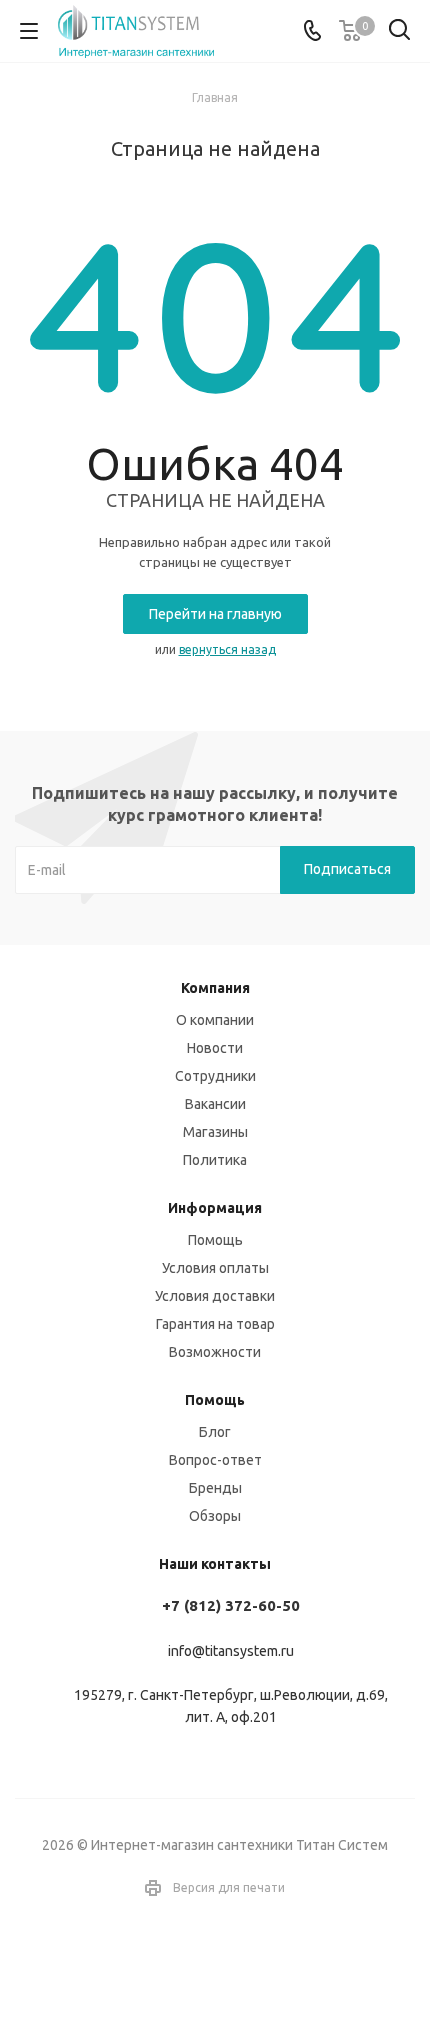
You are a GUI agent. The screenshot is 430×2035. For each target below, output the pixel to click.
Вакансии (215, 1104)
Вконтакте (190, 1964)
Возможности (215, 1352)
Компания (215, 988)
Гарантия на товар (215, 1324)
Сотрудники (215, 1076)
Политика (215, 1160)
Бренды (215, 1488)
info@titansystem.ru (231, 1651)
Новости (215, 1048)
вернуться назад (227, 649)
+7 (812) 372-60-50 (231, 1605)
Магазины (215, 1132)
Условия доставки (215, 1296)
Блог (215, 1432)
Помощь (215, 1240)
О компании (215, 1020)
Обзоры (215, 1516)
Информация (215, 1208)
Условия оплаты (215, 1268)
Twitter (240, 1964)
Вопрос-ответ (215, 1460)
